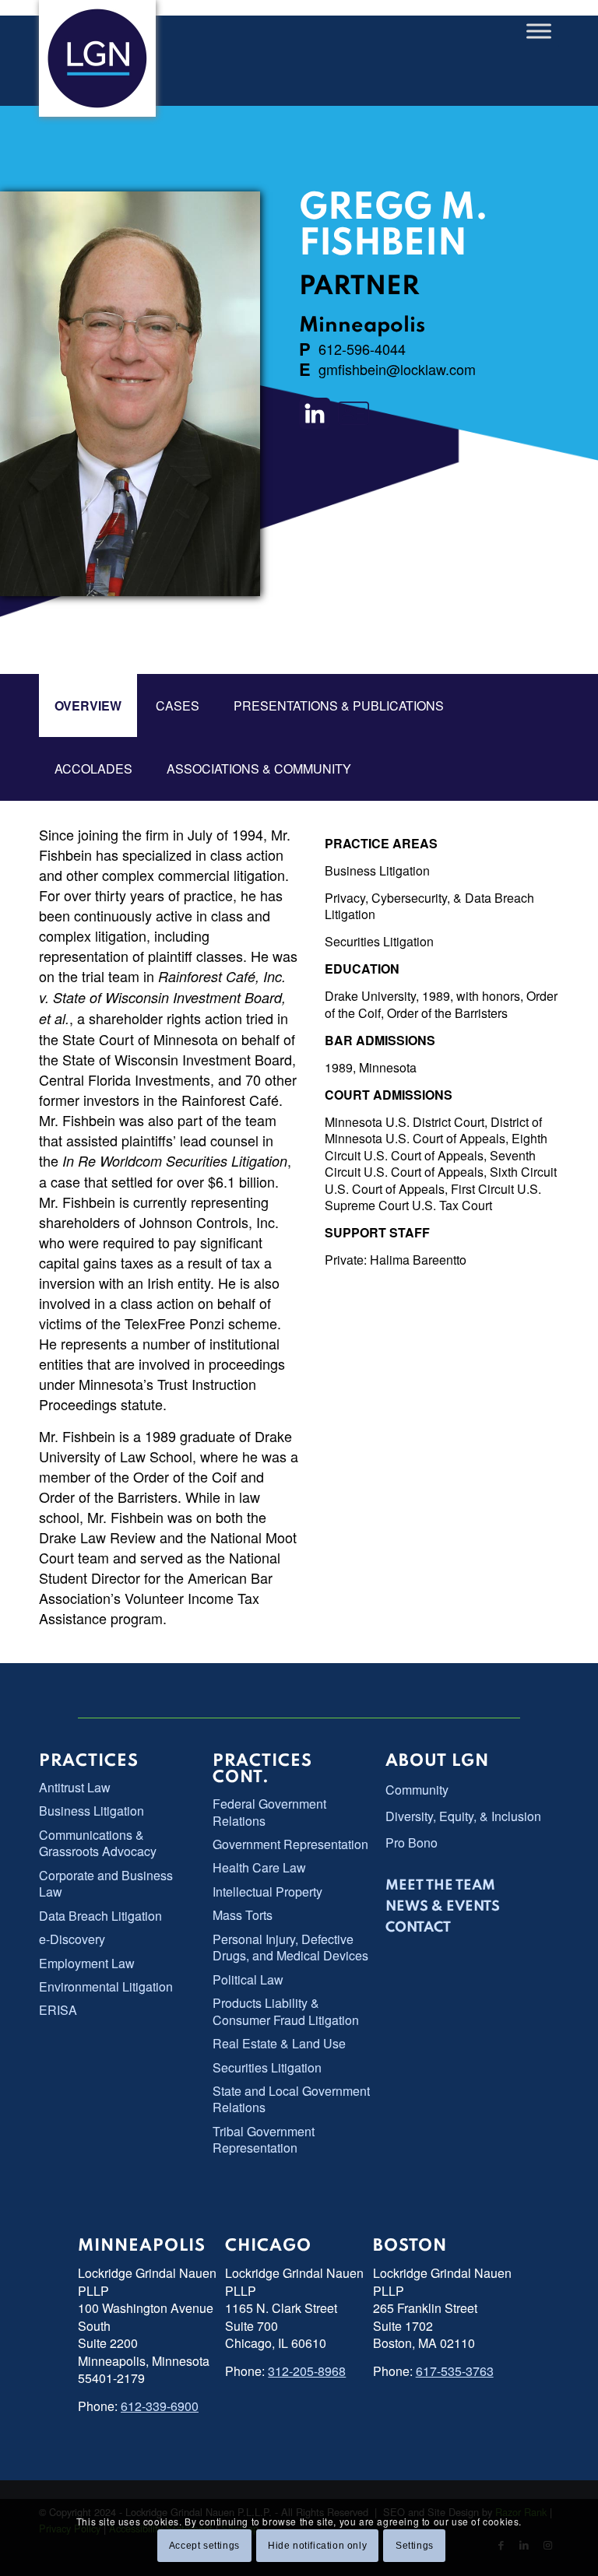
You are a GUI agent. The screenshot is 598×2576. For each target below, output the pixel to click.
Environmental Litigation (106, 1986)
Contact (418, 1928)
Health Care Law (259, 1867)
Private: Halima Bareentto (396, 1260)
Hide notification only (317, 2546)
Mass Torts (243, 1915)
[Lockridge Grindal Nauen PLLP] (97, 58)
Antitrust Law (75, 1787)
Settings (415, 2546)
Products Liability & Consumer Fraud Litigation (286, 2011)
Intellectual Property (267, 1892)
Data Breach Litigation (100, 1916)
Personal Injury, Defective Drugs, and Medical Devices (290, 1947)
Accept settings (204, 2546)
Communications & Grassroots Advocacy (98, 1843)
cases (178, 705)
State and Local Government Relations (291, 2099)
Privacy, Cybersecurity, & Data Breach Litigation (429, 906)
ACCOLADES (93, 769)
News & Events (443, 1907)
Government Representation (290, 1844)
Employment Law (87, 1963)
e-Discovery (72, 1939)
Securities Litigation (379, 941)
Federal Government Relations (269, 1812)
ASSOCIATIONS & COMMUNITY (259, 769)
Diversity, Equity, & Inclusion (463, 1816)
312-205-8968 (307, 2371)
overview (88, 705)
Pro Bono (412, 1843)
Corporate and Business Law (106, 1883)
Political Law (248, 1979)
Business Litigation (377, 870)
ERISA (58, 2010)
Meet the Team (440, 1886)
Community (417, 1790)
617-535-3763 (455, 2371)
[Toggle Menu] (539, 31)
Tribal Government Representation (264, 2139)
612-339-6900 (160, 2406)
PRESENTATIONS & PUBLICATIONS (339, 705)
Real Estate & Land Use (279, 2043)
